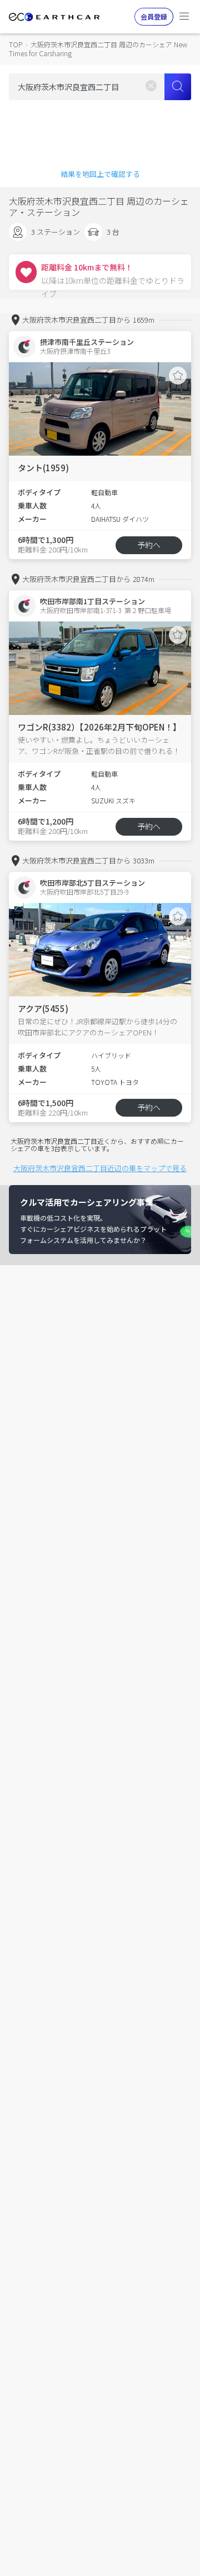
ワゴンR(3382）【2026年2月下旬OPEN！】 (99, 727)
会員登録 (154, 16)
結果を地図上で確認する (100, 174)
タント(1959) (43, 468)
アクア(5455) (43, 1008)
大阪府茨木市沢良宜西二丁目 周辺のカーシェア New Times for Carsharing (98, 49)
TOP (16, 44)
